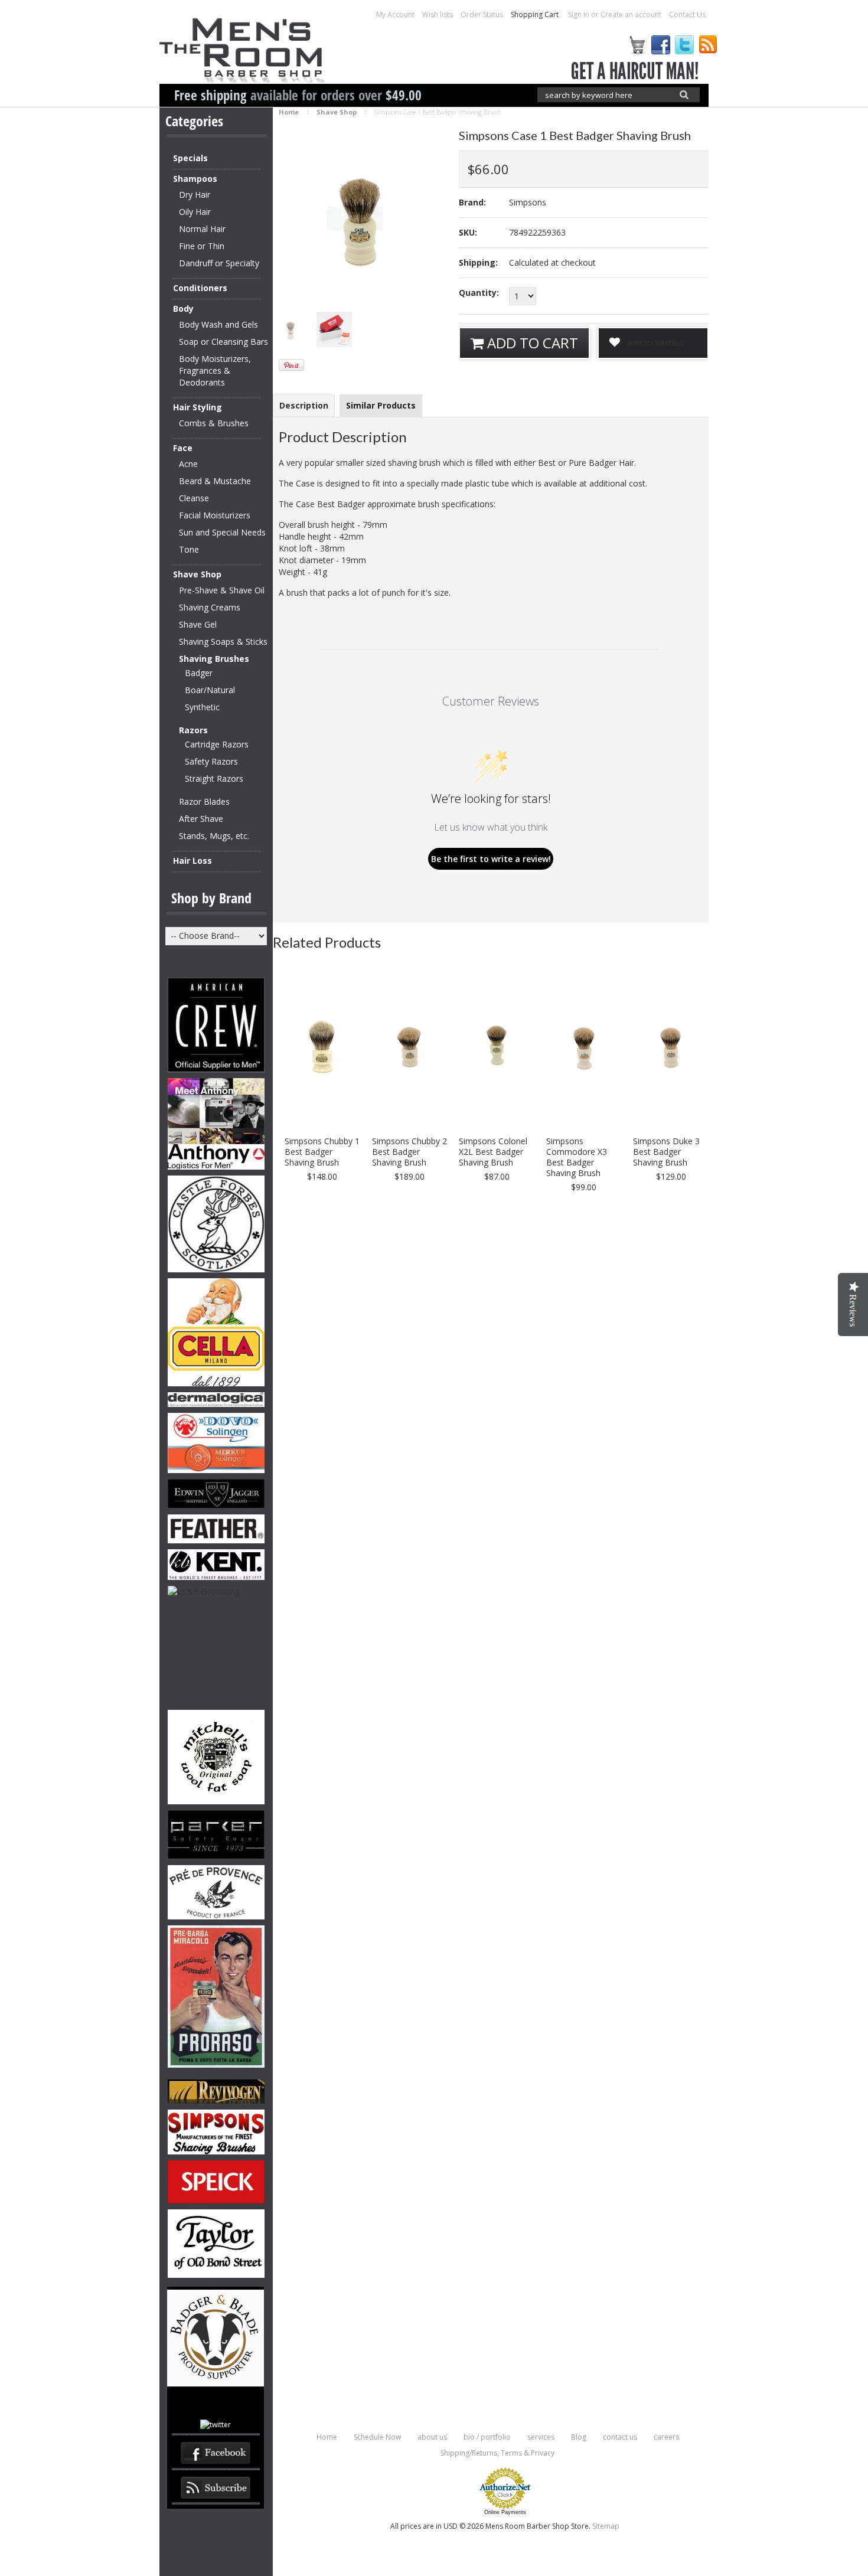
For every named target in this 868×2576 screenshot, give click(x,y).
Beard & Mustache (215, 481)
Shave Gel (198, 624)
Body (183, 308)
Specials (190, 158)
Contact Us (687, 14)
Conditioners (200, 288)
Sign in (579, 14)
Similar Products (381, 405)
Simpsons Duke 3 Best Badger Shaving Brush (666, 1152)
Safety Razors (211, 761)
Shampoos (195, 179)
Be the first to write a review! (491, 859)
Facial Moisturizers (215, 515)
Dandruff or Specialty (219, 263)
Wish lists (438, 14)
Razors (193, 730)
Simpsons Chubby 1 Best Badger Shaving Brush (322, 1152)
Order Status (482, 14)
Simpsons (528, 202)
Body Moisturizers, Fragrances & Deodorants (215, 370)
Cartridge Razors (217, 744)
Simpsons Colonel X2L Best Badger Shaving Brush (493, 1152)
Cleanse (194, 498)
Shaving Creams (210, 607)
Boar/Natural (210, 690)
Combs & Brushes (214, 423)
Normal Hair (202, 229)
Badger (199, 673)
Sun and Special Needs (222, 532)
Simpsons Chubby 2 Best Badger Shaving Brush (409, 1152)
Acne (188, 464)
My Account (395, 14)
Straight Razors (214, 778)
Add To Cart (531, 343)
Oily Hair (195, 212)
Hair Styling (198, 407)
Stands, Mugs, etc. (214, 836)
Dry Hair (195, 195)
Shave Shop (197, 574)
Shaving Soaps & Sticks (223, 641)
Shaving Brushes (214, 659)
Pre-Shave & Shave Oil (222, 590)
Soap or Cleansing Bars (223, 342)
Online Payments (505, 2512)
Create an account (631, 14)
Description (304, 405)
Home (289, 112)
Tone (189, 549)
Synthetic (202, 707)
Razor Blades (204, 801)
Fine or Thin (202, 246)
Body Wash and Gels (218, 324)
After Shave (201, 819)
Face (183, 448)
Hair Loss (192, 861)
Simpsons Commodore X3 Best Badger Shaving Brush (577, 1157)
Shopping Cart (536, 14)
